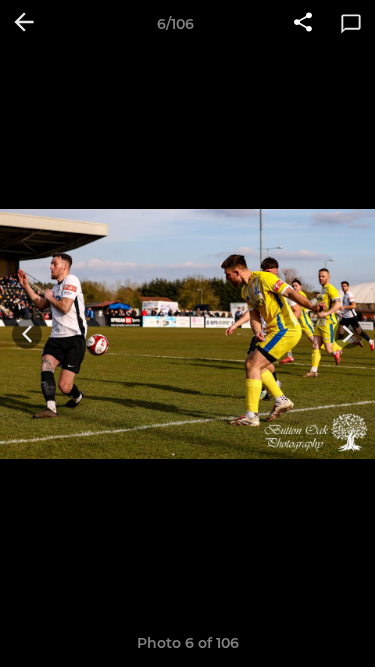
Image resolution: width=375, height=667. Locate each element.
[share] (303, 24)
